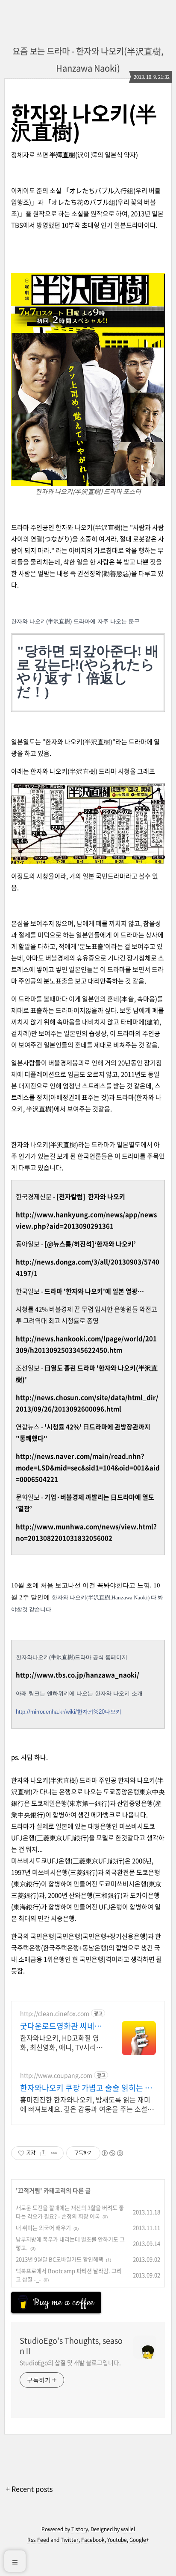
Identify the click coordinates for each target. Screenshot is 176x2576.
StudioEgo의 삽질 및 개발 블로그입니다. (70, 2362)
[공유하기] (43, 2153)
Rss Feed (38, 2540)
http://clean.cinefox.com (55, 2014)
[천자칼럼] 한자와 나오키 (91, 1197)
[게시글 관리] (54, 2153)
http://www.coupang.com (56, 2075)
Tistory (80, 2529)
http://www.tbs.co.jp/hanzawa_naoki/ (78, 1675)
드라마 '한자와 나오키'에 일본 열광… (95, 1291)
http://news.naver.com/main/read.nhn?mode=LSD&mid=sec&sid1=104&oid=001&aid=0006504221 (88, 1468)
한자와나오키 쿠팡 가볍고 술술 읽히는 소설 (86, 2088)
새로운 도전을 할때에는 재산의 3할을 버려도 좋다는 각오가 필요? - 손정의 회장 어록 (70, 2212)
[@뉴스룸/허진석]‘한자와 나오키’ (90, 1244)
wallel (128, 2529)
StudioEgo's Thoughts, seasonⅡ (71, 2346)
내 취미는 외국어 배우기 (43, 2228)
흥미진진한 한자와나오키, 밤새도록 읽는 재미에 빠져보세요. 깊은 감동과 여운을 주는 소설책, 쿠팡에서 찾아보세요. (88, 2104)
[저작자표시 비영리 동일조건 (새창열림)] (112, 2153)
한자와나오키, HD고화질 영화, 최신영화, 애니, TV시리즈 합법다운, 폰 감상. (61, 2042)
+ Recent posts (29, 2489)
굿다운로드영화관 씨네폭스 (61, 2026)
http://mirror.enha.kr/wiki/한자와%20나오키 (69, 1712)
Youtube (117, 2540)
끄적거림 (29, 2190)
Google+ (139, 2540)
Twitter (70, 2540)
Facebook (93, 2540)
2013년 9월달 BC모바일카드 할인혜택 (60, 2259)
